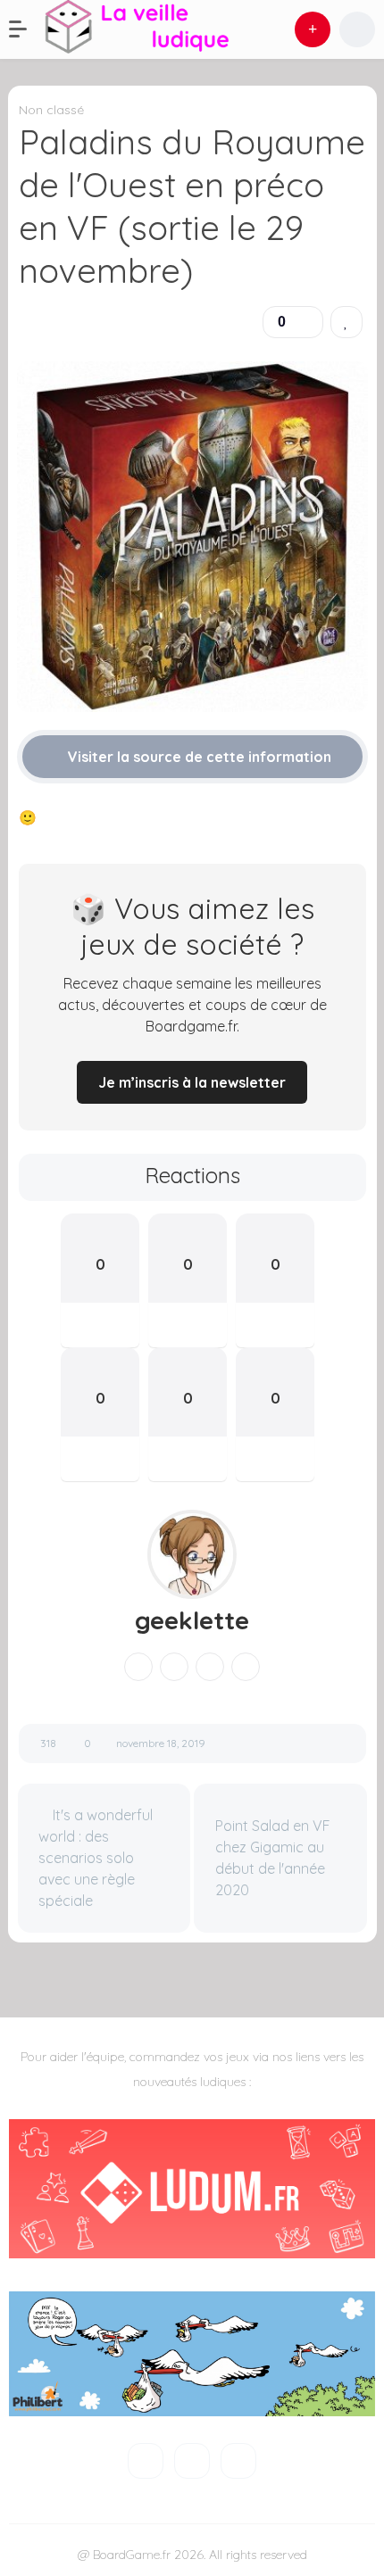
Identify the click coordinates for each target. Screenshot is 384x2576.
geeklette (192, 1620)
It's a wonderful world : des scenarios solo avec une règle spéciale (96, 1858)
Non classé (51, 110)
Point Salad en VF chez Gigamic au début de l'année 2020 (273, 1858)
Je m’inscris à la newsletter (192, 1082)
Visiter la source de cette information (198, 757)
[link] (346, 322)
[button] (27, 29)
